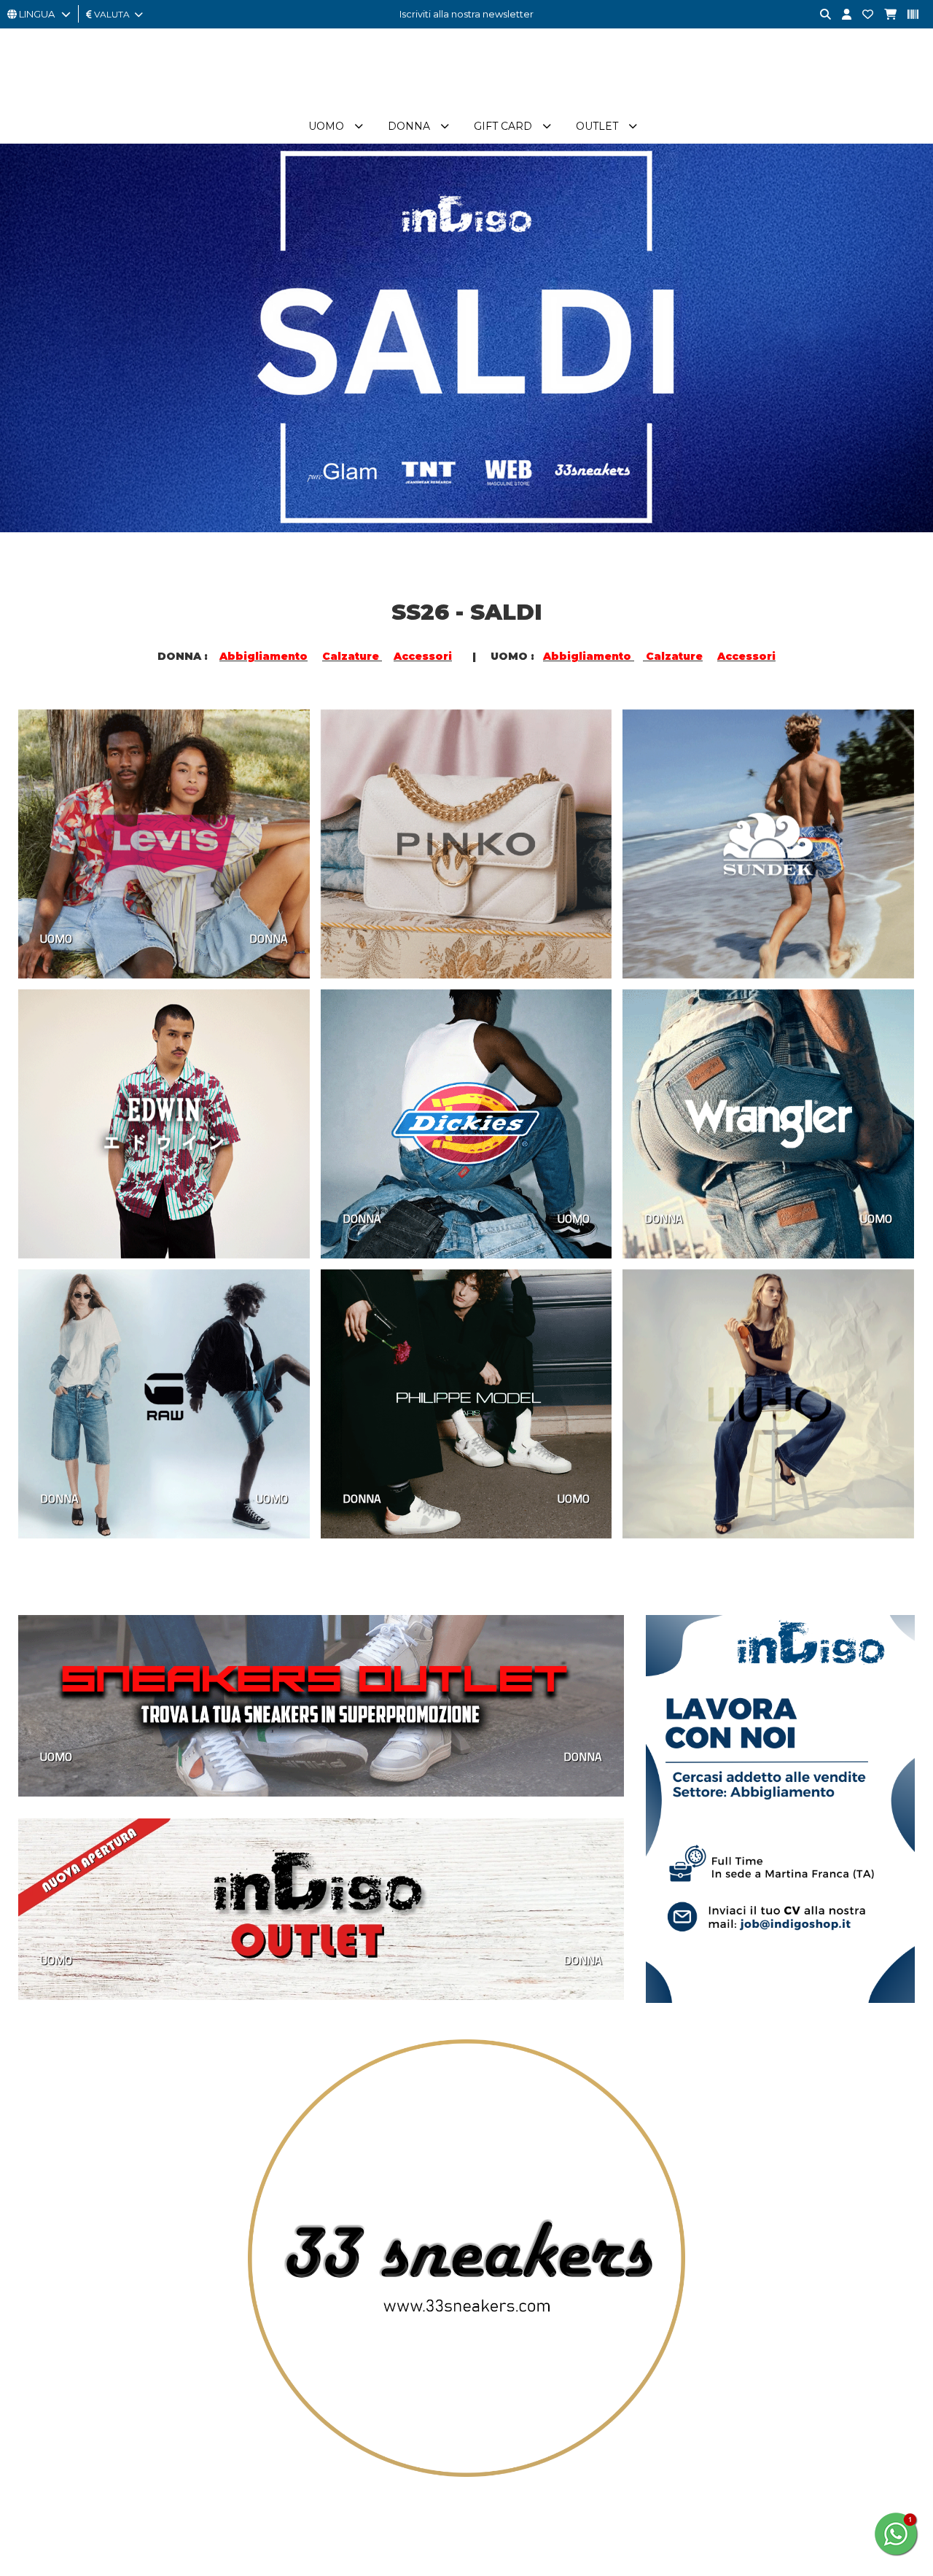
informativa (815, 2552)
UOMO (56, 938)
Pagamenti (228, 2460)
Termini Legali (234, 2524)
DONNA (269, 938)
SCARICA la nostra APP (622, 2444)
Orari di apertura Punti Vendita (457, 2492)
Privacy (219, 2476)
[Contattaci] (862, 15)
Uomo (284, 126)
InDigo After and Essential (446, 2444)
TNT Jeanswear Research (445, 2460)
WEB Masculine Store (437, 2476)
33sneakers (413, 2412)
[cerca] (820, 15)
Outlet (555, 126)
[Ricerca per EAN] (907, 15)
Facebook (64, 2456)
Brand (640, 126)
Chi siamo (225, 2412)
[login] (841, 15)
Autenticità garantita (250, 2444)
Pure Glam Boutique (434, 2428)
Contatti (589, 2412)
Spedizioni (227, 2492)
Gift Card (461, 126)
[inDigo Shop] (466, 101)
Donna (367, 126)
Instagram (63, 2487)
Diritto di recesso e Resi (258, 2508)
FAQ (580, 2428)
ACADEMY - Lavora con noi (265, 2428)
